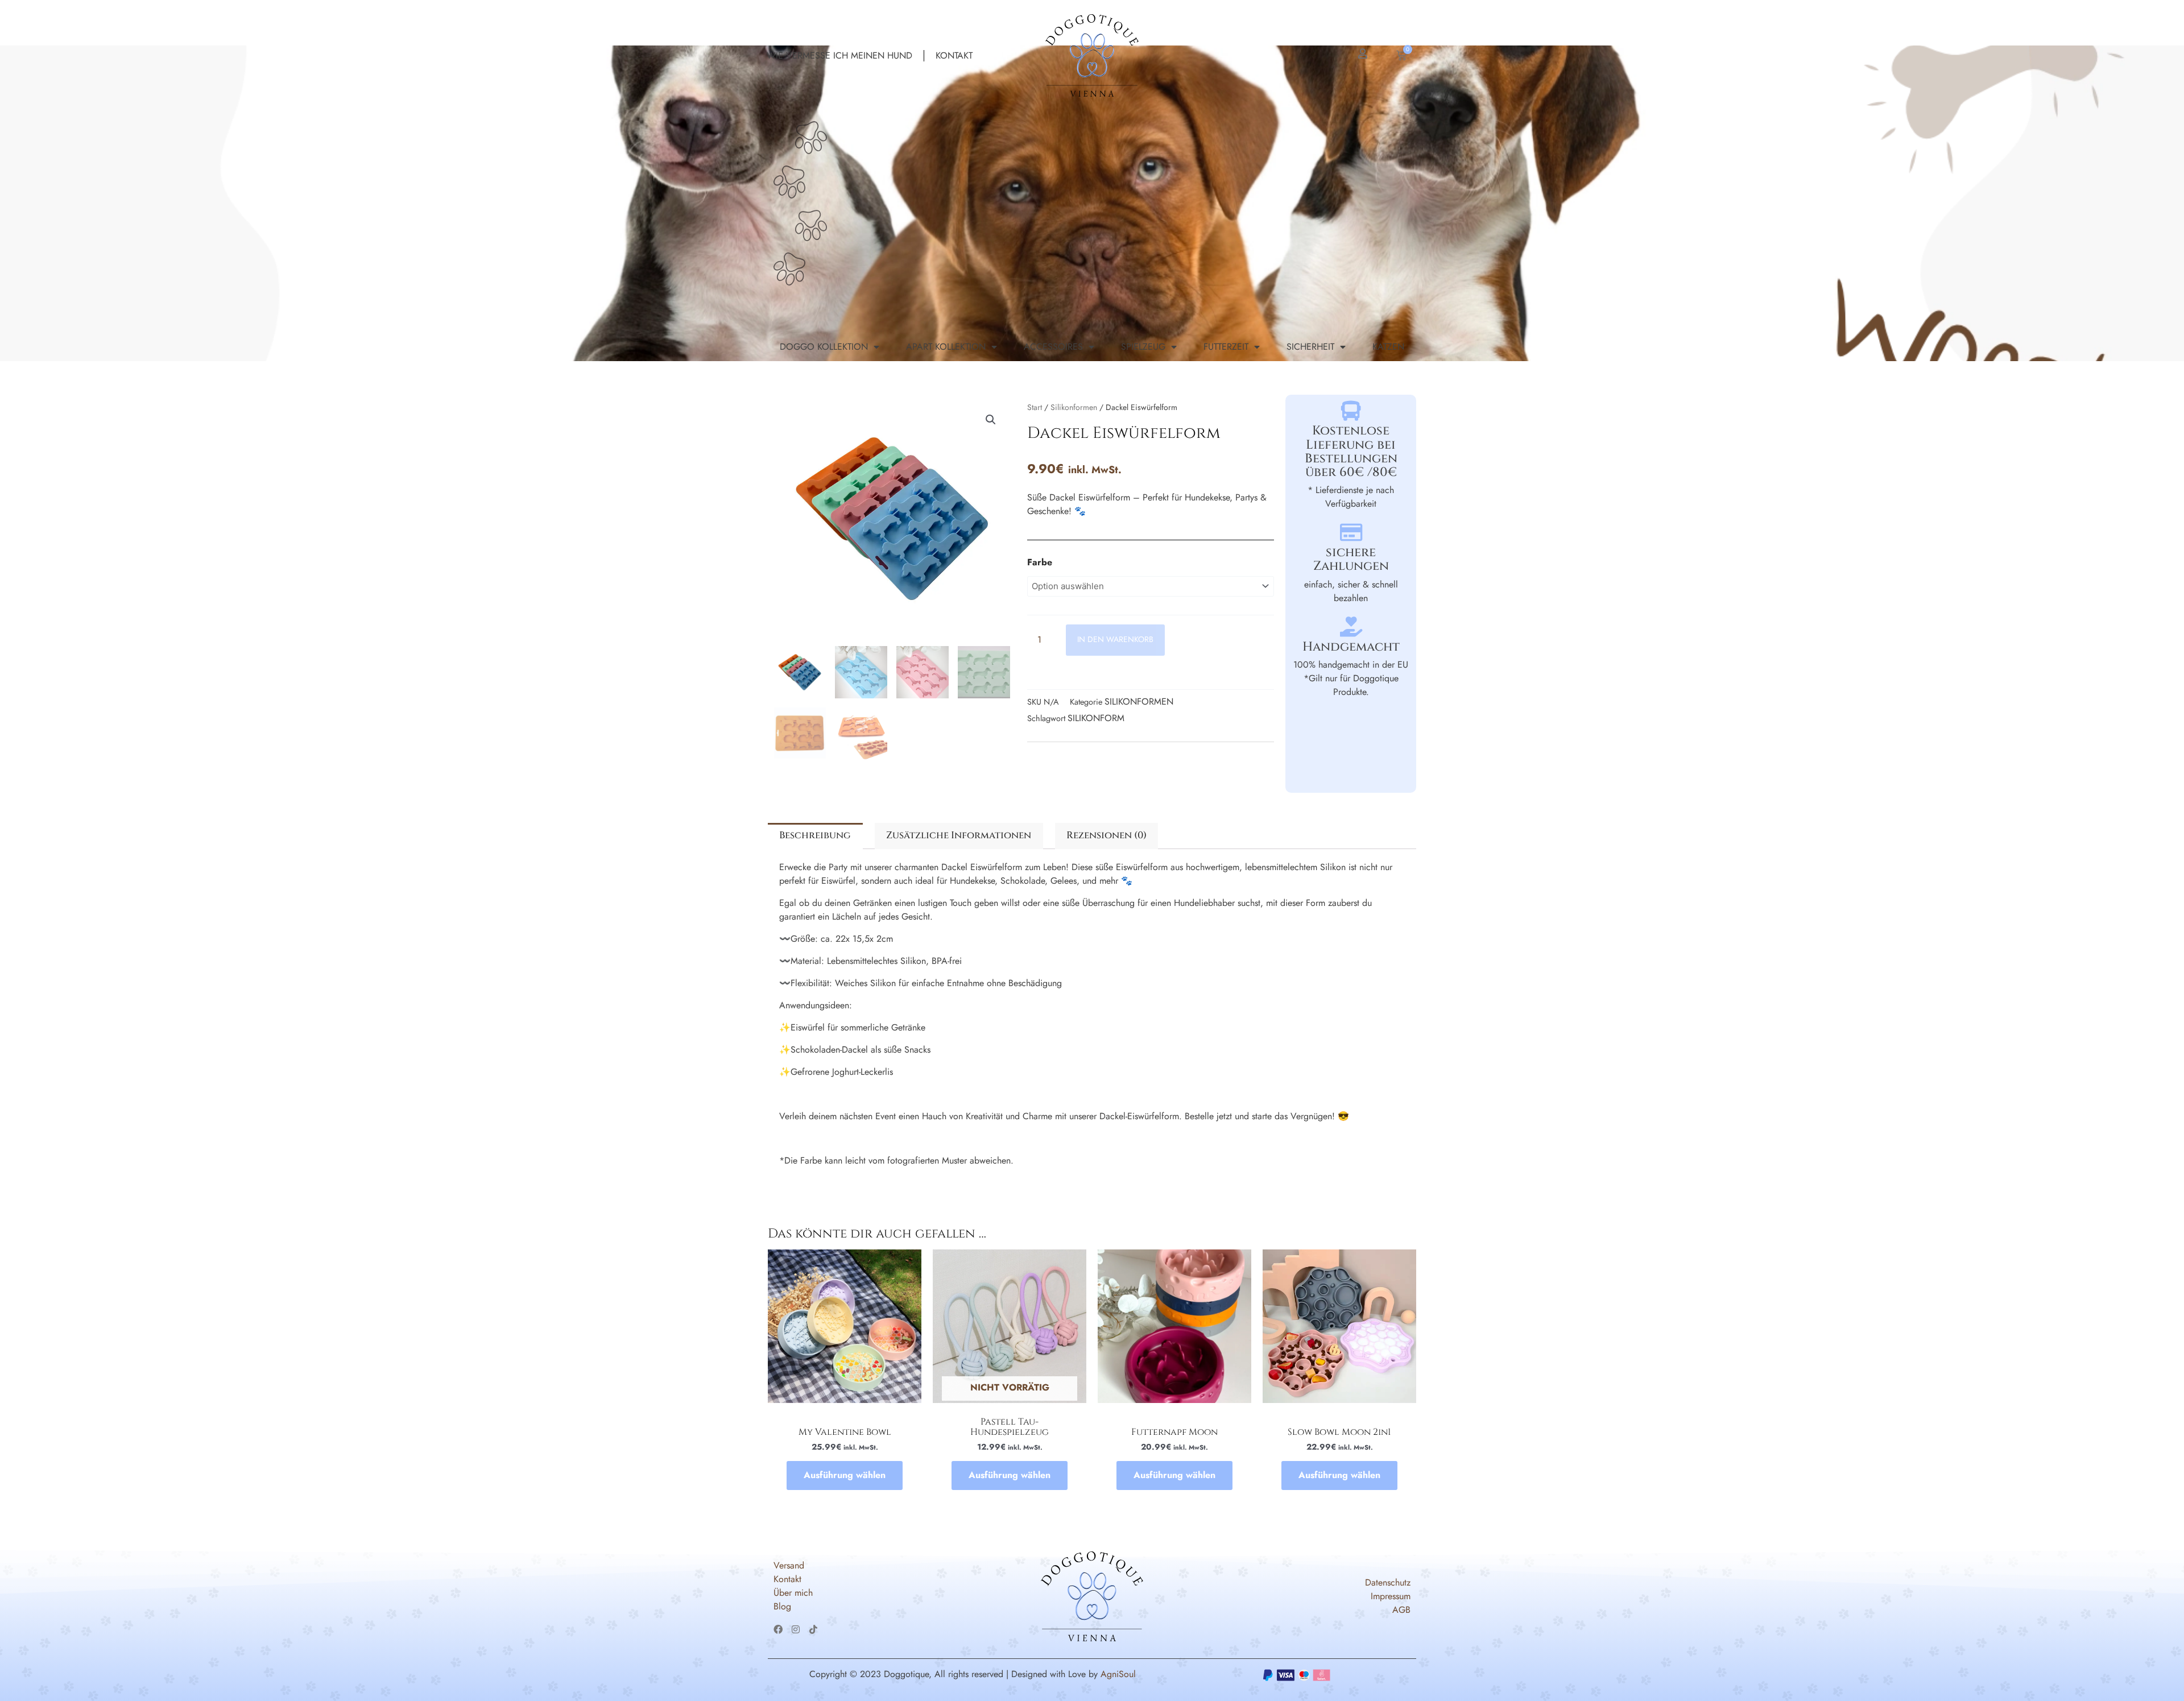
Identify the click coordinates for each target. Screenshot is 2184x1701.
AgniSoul (1118, 1674)
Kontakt (954, 55)
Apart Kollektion (946, 347)
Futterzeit (1226, 347)
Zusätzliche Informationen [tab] (959, 835)
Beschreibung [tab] (815, 835)
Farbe (1040, 562)
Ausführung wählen (845, 1475)
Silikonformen (1074, 407)
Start (1035, 407)
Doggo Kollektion (824, 347)
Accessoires (1053, 347)
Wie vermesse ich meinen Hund (839, 55)
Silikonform (1096, 718)
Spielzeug (1143, 347)
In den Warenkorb (1115, 639)
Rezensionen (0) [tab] (1107, 835)
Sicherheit (1310, 347)
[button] (991, 420)
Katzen (1388, 347)
